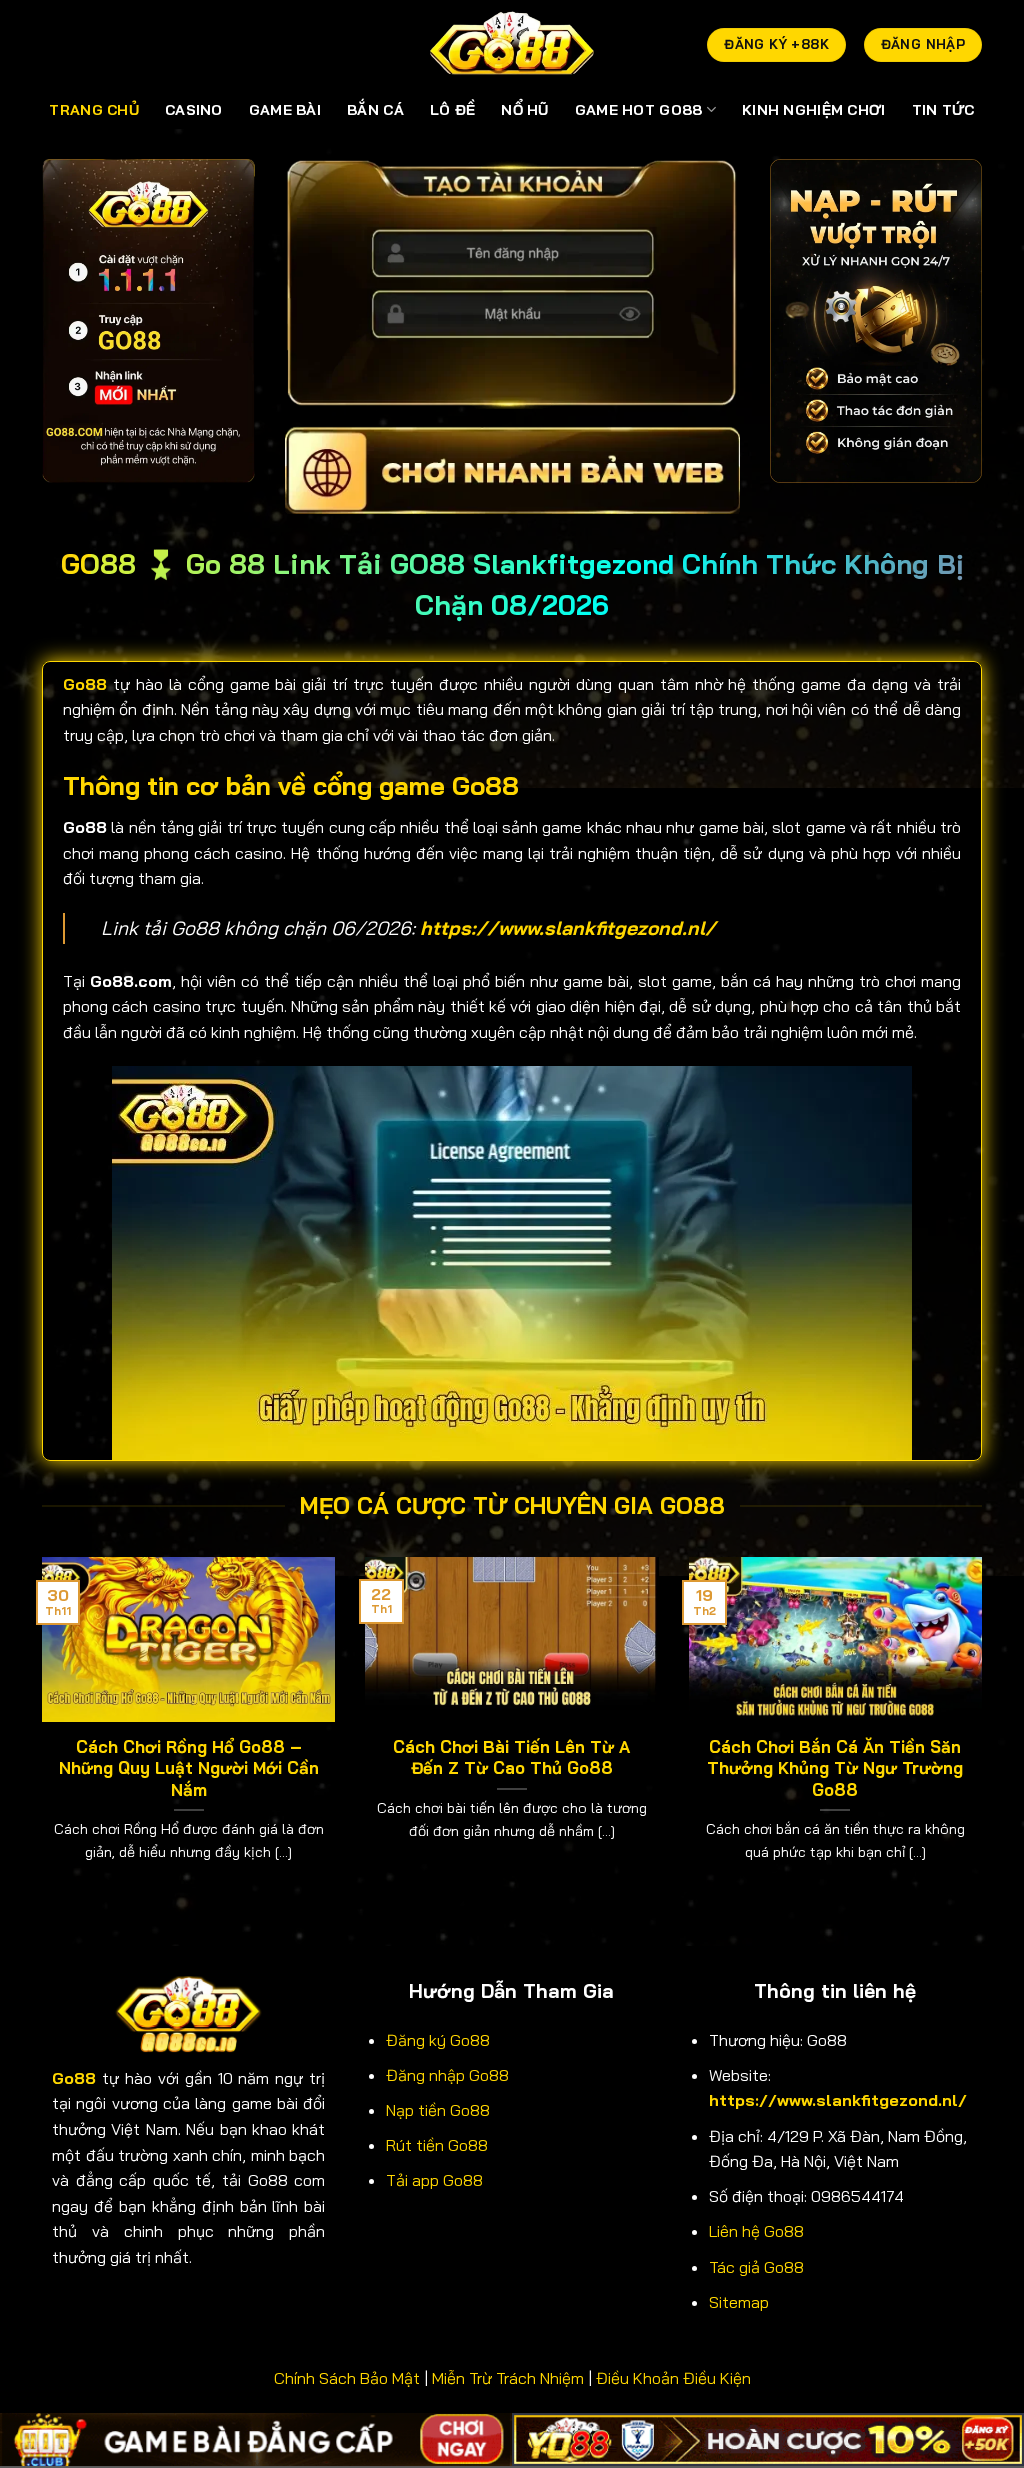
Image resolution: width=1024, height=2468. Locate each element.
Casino (194, 110)
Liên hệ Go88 (756, 2231)
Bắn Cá (375, 110)
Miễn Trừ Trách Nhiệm (508, 2378)
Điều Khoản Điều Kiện (673, 2378)
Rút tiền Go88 (437, 2145)
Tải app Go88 (434, 2180)
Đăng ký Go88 (438, 2040)
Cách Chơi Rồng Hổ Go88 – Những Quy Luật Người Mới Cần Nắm (189, 1768)
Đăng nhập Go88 (447, 2075)
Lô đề (452, 110)
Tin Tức (943, 110)
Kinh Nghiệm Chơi (814, 110)
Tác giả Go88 (756, 2267)
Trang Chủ (94, 110)
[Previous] (38, 1734)
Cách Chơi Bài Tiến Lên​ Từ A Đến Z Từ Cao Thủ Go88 (511, 1757)
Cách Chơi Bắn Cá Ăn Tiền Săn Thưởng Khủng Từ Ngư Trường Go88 (835, 1768)
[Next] (986, 1734)
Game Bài (285, 110)
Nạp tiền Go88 (438, 2110)
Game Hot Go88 (639, 110)
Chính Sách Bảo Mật (347, 2378)
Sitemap (739, 2302)
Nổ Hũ (524, 110)
